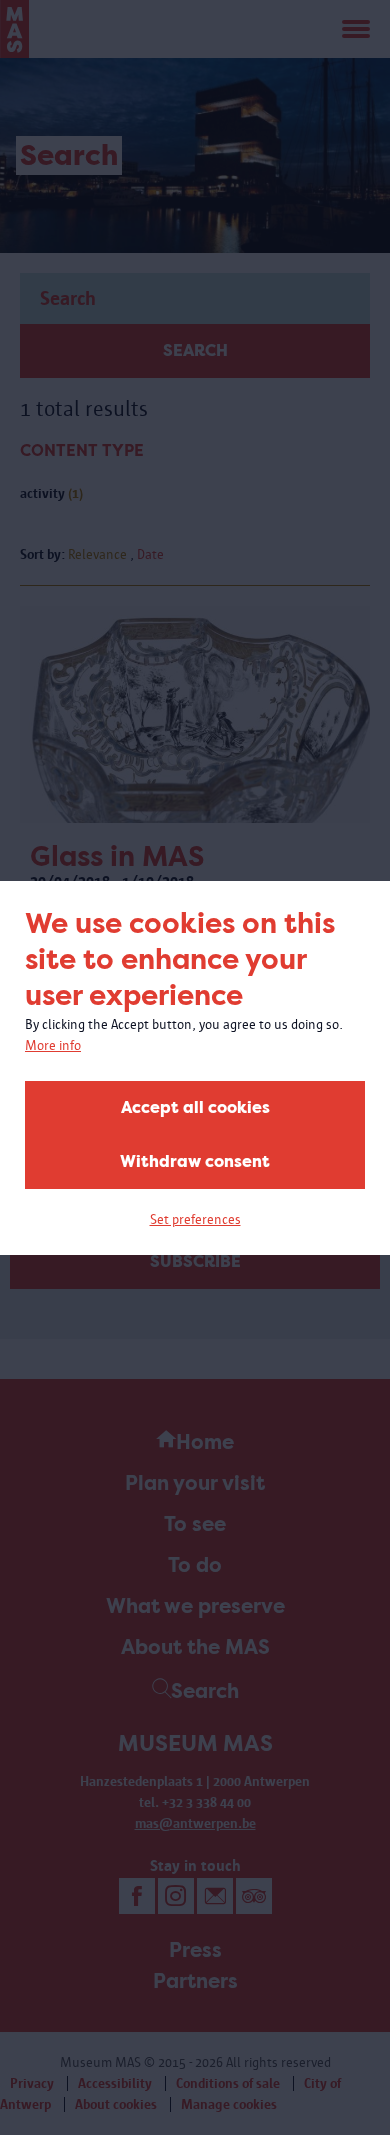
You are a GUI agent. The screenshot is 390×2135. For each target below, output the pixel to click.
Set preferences (195, 1219)
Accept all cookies (195, 1107)
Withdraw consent (195, 1161)
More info (53, 1045)
